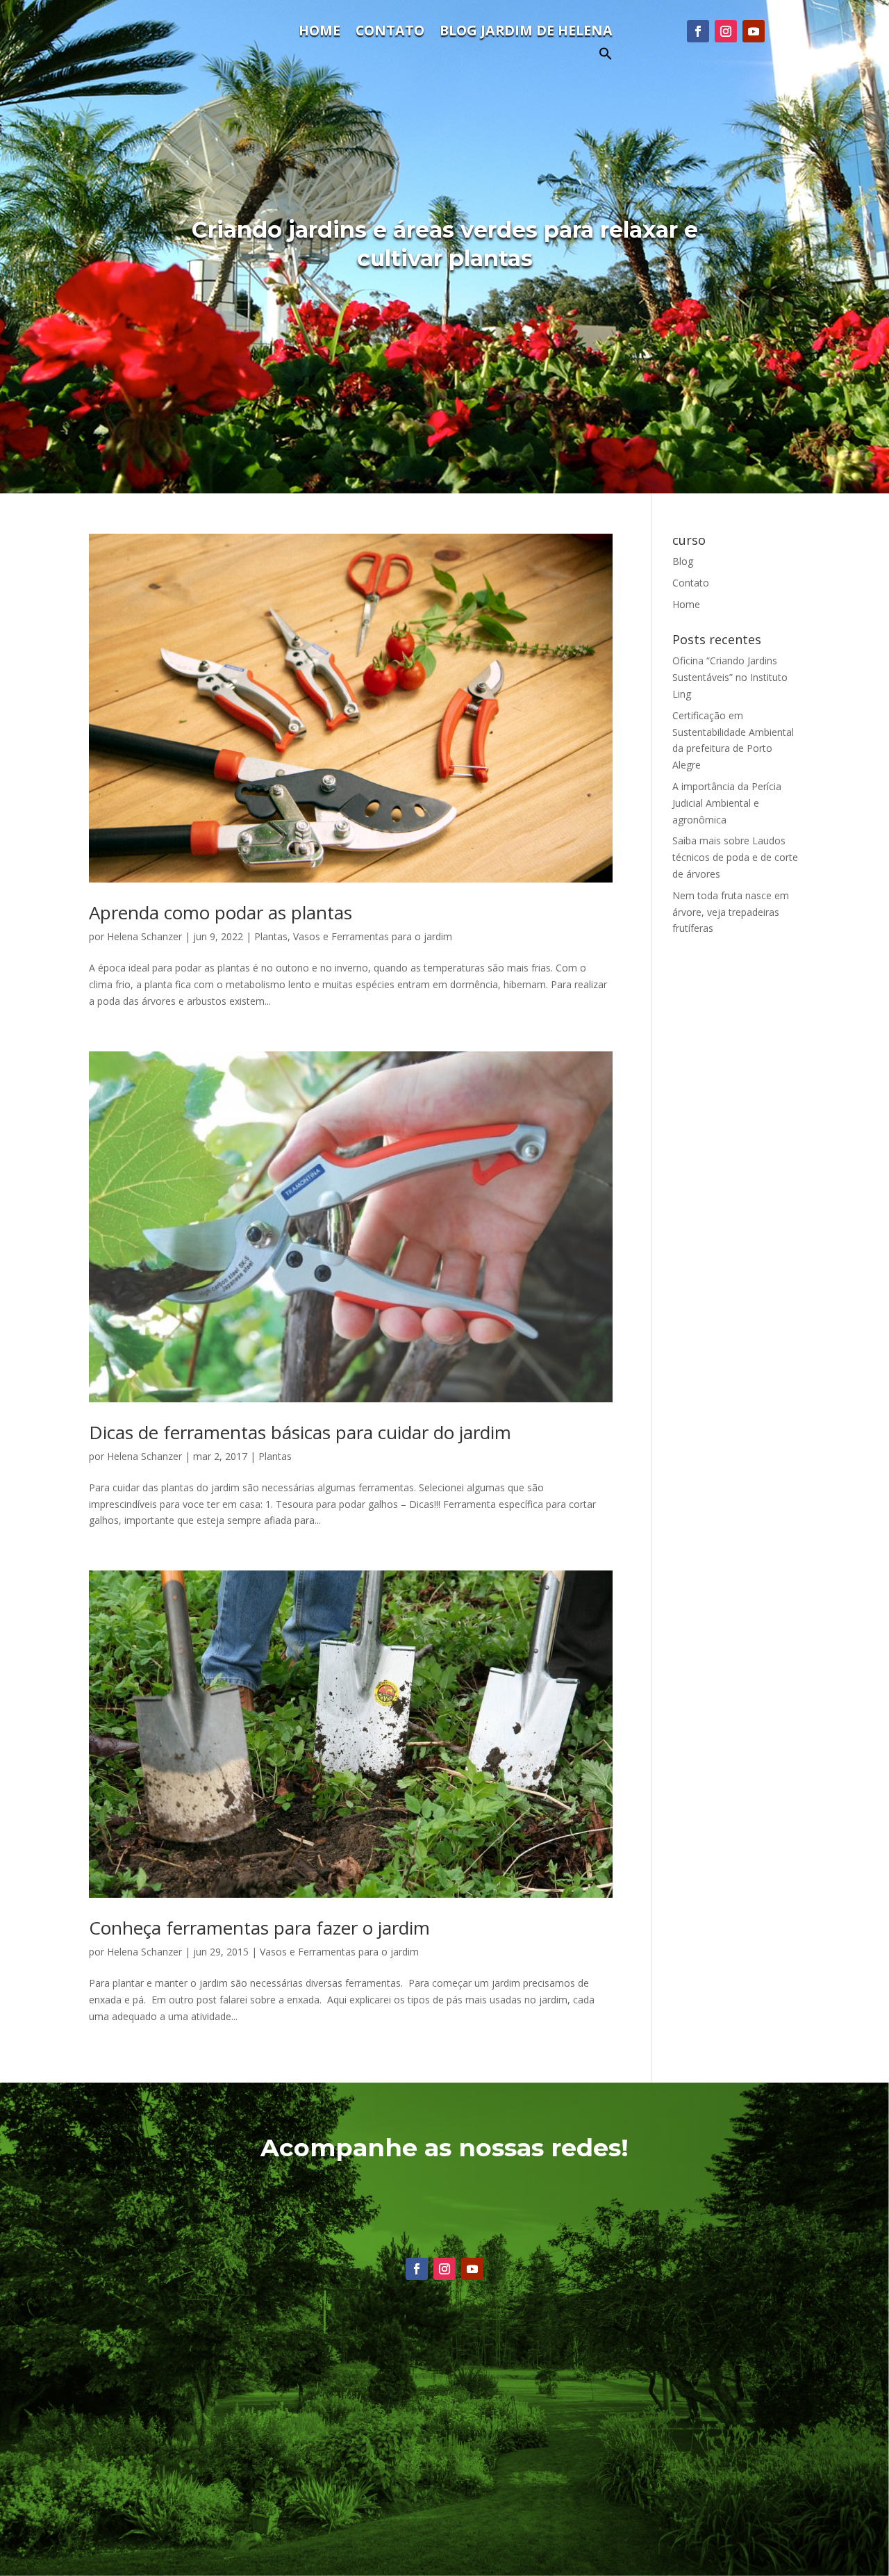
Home (319, 33)
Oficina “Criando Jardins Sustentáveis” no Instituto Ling (730, 677)
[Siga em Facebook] (698, 31)
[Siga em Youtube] (754, 31)
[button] (606, 57)
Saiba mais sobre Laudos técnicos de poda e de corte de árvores (735, 857)
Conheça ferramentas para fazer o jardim (259, 1928)
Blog (683, 561)
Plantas (271, 936)
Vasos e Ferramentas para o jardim (373, 936)
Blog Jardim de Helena (526, 33)
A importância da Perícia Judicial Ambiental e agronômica (727, 803)
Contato (390, 33)
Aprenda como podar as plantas (221, 912)
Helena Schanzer (144, 936)
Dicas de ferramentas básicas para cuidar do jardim (300, 1432)
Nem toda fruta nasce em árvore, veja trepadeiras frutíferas (731, 912)
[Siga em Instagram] (726, 31)
